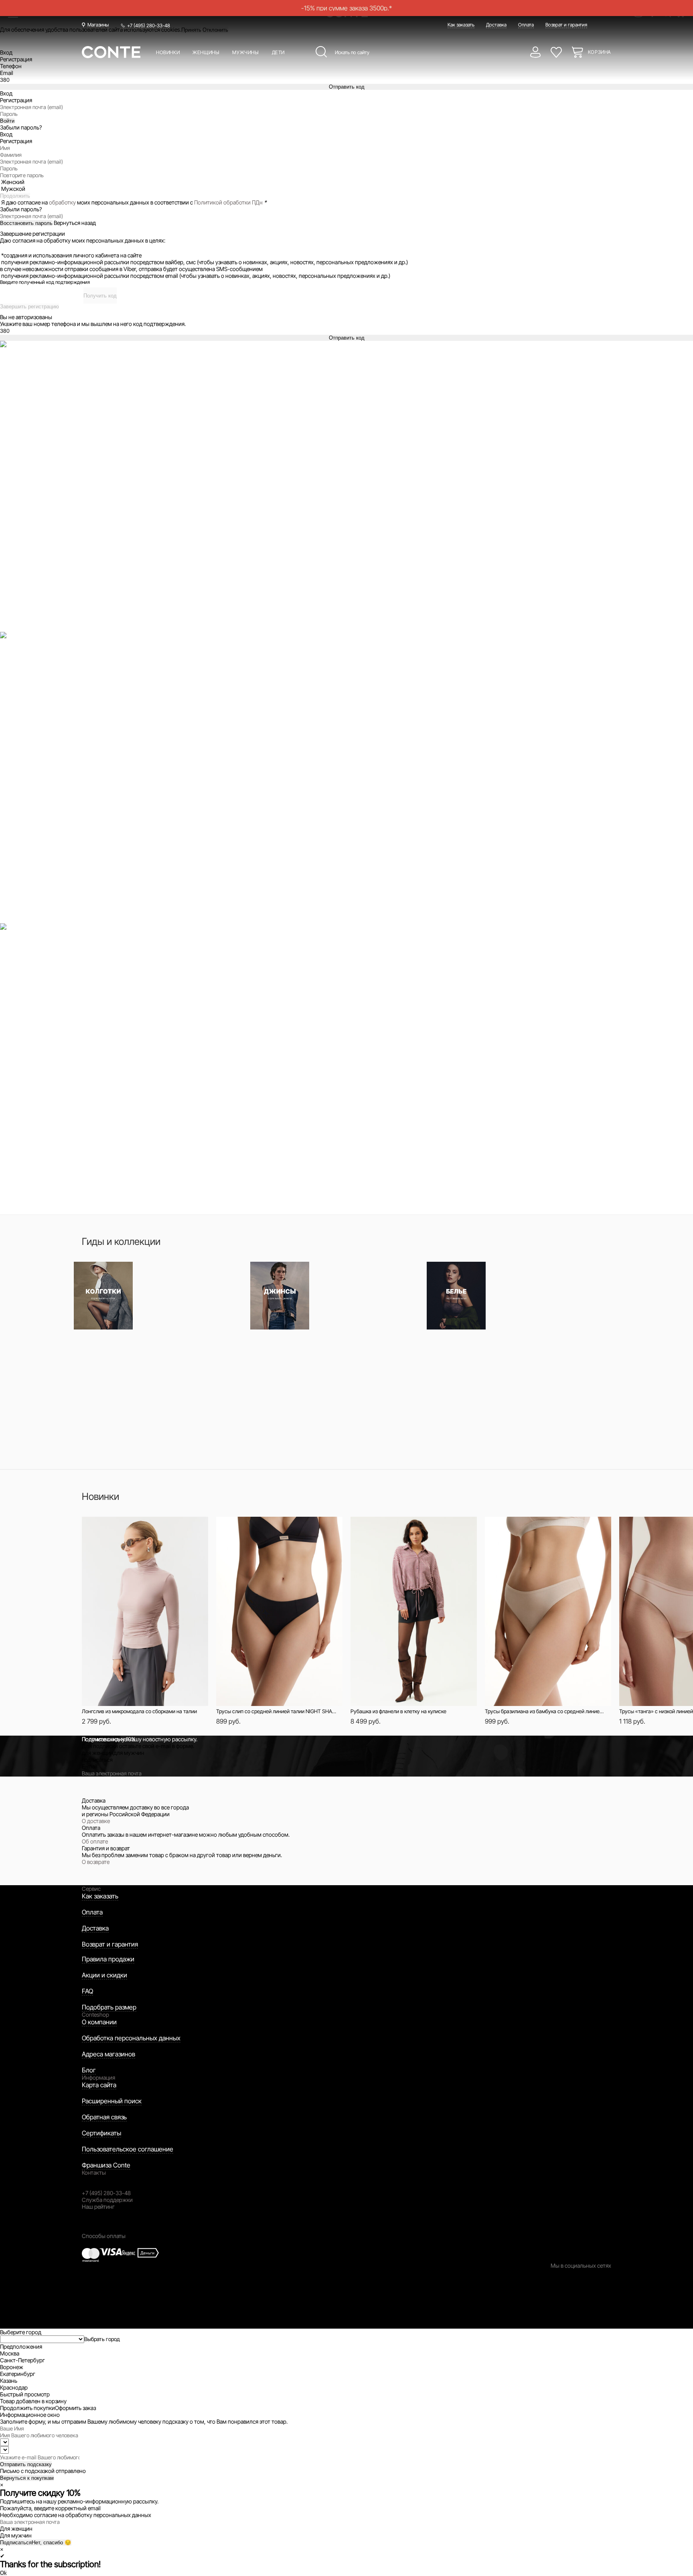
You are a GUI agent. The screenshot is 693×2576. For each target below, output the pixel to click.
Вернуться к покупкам (27, 2478)
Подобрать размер (109, 2007)
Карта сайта (99, 2085)
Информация (98, 2077)
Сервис (91, 1889)
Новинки (168, 52)
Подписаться (16, 2543)
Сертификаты (101, 2133)
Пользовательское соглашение (128, 2149)
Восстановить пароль (26, 223)
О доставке (96, 1821)
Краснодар (14, 2387)
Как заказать (461, 25)
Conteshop (95, 2014)
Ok (3, 2573)
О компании (99, 2022)
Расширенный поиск (112, 2101)
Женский (13, 182)
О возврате (96, 1862)
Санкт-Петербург (22, 2360)
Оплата (526, 25)
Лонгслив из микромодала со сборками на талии (139, 1711)
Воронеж (12, 2367)
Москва (10, 2353)
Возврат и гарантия (566, 25)
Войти (7, 121)
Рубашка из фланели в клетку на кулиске (398, 1711)
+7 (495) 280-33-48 (149, 25)
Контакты (94, 2172)
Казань (9, 2381)
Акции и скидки (104, 1975)
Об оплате (95, 1841)
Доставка (496, 25)
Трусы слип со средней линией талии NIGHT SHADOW (277, 1711)
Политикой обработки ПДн (228, 202)
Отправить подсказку (26, 2464)
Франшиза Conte (106, 2165)
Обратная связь (104, 2117)
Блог (89, 2070)
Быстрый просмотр (133, 1527)
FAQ (87, 1991)
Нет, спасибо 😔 (52, 2543)
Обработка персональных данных (131, 2038)
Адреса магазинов (108, 2054)
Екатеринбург (18, 2374)
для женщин (98, 1753)
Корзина (600, 52)
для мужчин (129, 1753)
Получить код (100, 296)
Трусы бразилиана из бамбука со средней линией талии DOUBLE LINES (545, 1711)
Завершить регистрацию (29, 307)
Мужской (13, 189)
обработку (62, 202)
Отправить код (347, 87)
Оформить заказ (75, 2408)
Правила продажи (108, 1959)
